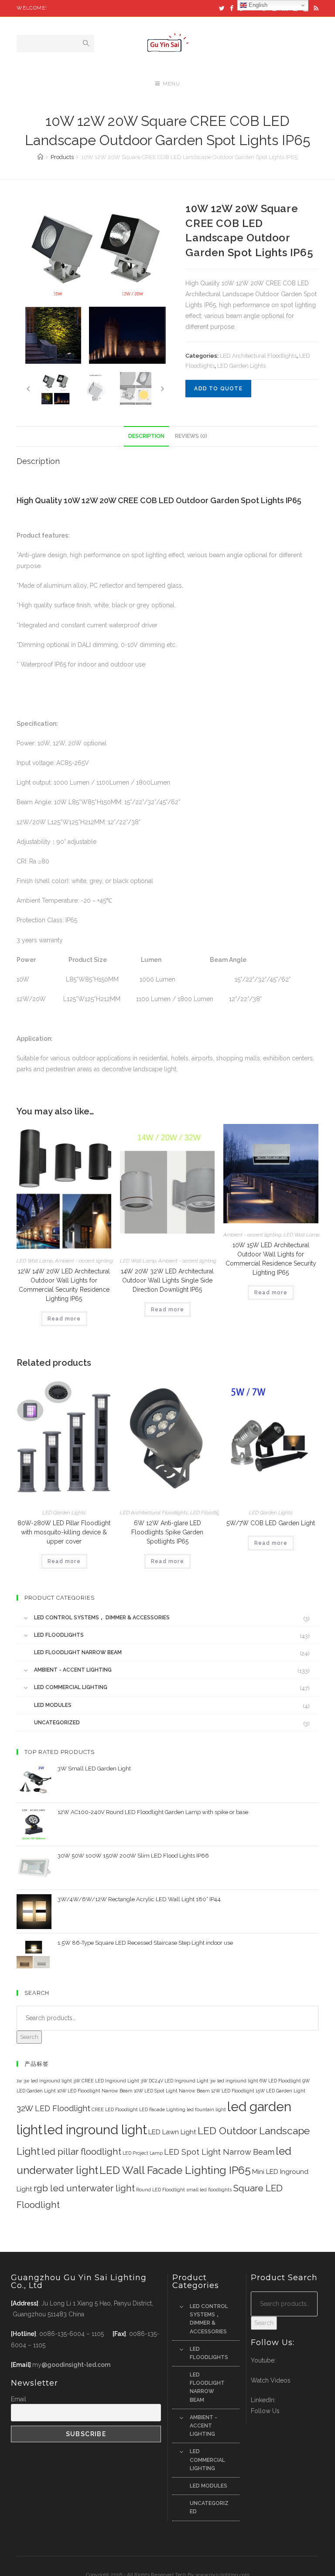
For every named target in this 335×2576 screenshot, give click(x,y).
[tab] (146, 436)
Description (146, 436)
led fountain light (206, 2109)
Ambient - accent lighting (84, 1261)
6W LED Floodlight (280, 2081)
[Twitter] (222, 8)
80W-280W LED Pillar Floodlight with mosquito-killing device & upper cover (64, 1532)
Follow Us (265, 2411)
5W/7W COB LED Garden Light (271, 1523)
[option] (95, 284)
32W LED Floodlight (53, 2108)
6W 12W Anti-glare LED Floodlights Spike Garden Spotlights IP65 (167, 1532)
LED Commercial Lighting (71, 1687)
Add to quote (218, 389)
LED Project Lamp (143, 2153)
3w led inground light (234, 2081)
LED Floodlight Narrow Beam (78, 1652)
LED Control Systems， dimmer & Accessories (102, 1618)
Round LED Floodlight (161, 2190)
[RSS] (315, 8)
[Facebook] (232, 8)
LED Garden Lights (241, 366)
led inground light (95, 2130)
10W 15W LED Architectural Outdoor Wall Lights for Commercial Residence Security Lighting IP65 (271, 1259)
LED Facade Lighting (162, 2109)
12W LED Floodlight (233, 2091)
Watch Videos (271, 2380)
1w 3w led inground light (44, 2081)
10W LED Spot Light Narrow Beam (172, 2091)
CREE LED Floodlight (115, 2109)
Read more (64, 1319)
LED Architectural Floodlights (258, 356)
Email (19, 2399)
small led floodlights (209, 2190)
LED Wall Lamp (35, 1261)
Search (29, 2037)
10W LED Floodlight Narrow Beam (95, 2091)
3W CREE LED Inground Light (106, 2081)
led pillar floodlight (81, 2151)
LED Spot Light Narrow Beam (219, 2152)
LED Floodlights (209, 1513)
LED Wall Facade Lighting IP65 (175, 2170)
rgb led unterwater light (84, 2188)
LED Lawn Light (172, 2132)
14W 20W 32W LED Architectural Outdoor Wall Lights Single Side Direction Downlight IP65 (167, 1280)
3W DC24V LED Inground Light (174, 2081)
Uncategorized (57, 1723)
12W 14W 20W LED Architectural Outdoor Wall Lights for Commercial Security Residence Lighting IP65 (64, 1285)
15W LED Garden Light (280, 2091)
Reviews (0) (191, 436)
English (257, 5)
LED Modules (53, 1705)
